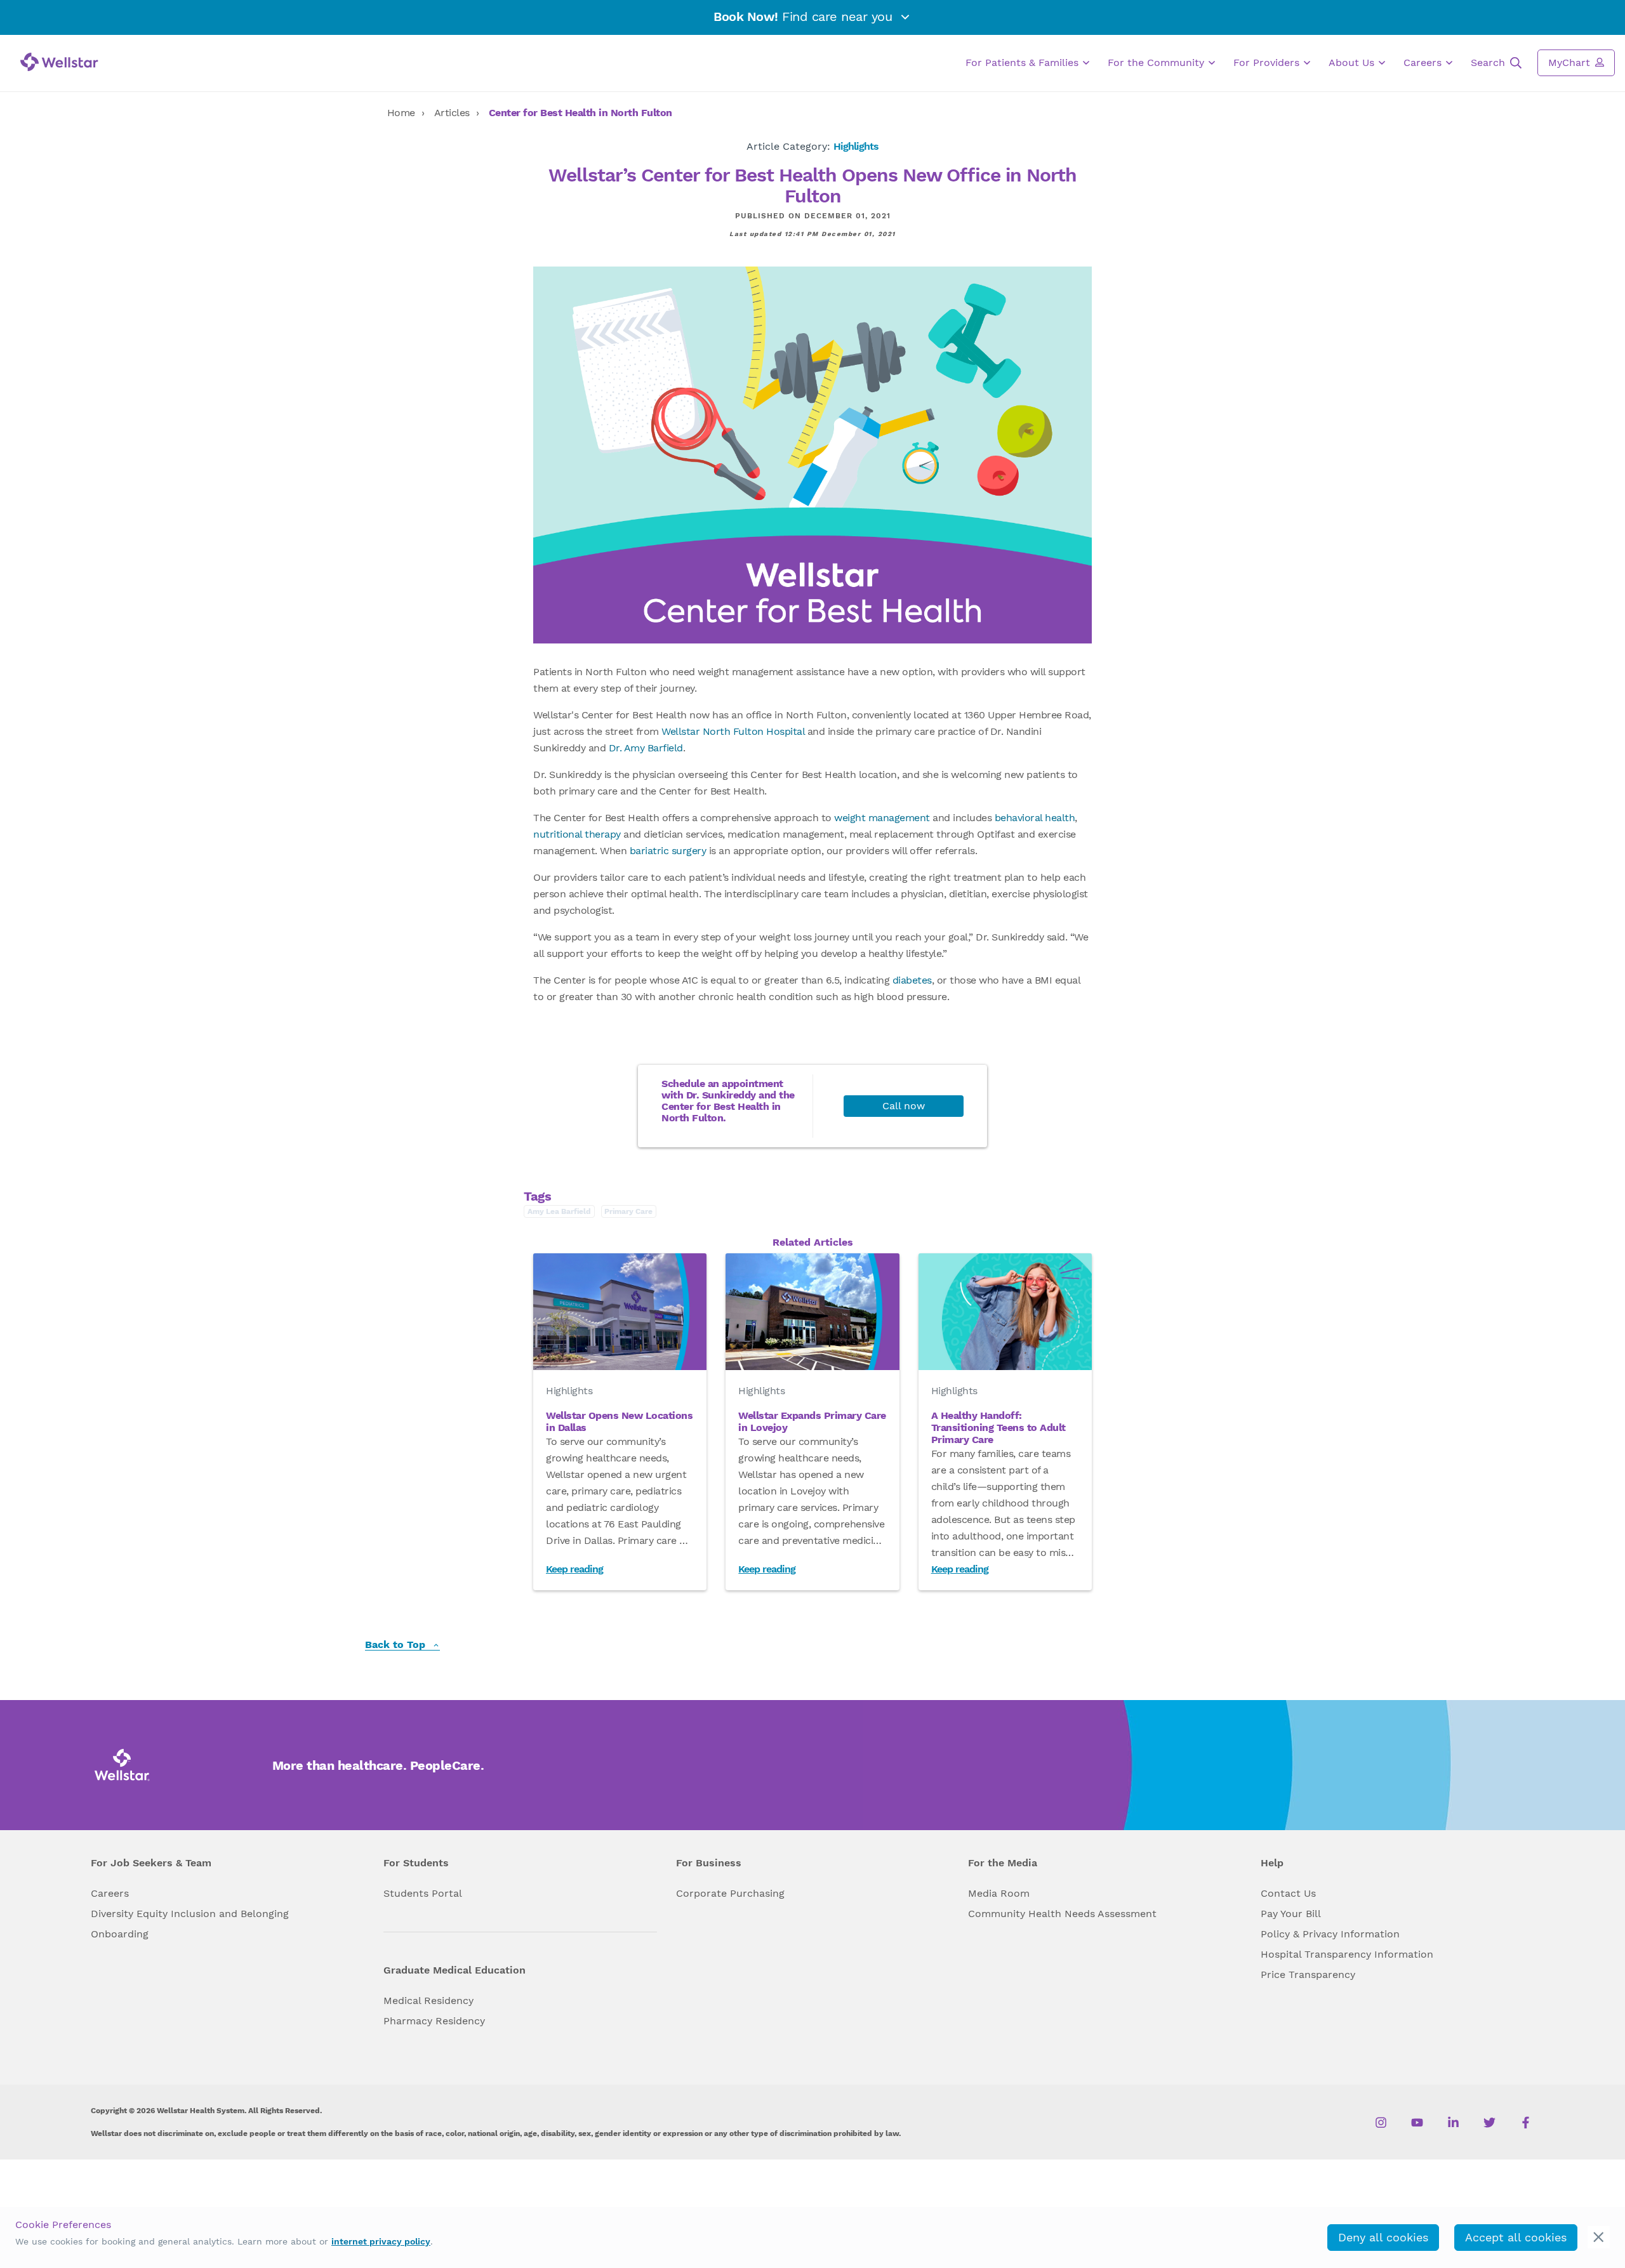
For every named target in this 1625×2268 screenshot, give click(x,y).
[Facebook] (1526, 2123)
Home (401, 113)
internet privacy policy (381, 2241)
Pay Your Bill (1291, 1914)
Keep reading (574, 1569)
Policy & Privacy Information (1330, 1934)
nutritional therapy (577, 834)
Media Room (999, 1893)
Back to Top (397, 1645)
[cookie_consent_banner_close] (1599, 2237)
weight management (882, 818)
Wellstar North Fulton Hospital (733, 731)
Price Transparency (1308, 1975)
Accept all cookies (1516, 2237)
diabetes (912, 980)
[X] (1489, 2123)
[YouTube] (1417, 2123)
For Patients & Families (1024, 63)
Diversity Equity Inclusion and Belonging (190, 1914)
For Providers (1268, 63)
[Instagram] (1381, 2123)
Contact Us (1288, 1893)
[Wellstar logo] (59, 62)
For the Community (1157, 63)
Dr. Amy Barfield (646, 748)
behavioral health (1035, 818)
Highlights (856, 146)
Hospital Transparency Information (1347, 1954)
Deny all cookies (1383, 2237)
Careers (1424, 63)
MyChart (1571, 63)
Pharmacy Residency (434, 2021)
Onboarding (120, 1934)
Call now (904, 1106)
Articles (452, 113)
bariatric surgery (668, 851)
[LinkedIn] (1453, 2123)
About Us (1353, 63)
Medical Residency (428, 2001)
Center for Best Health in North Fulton (580, 113)
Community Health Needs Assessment (1062, 1914)
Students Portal (423, 1893)
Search (1489, 63)
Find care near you (805, 16)
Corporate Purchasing (730, 1893)
